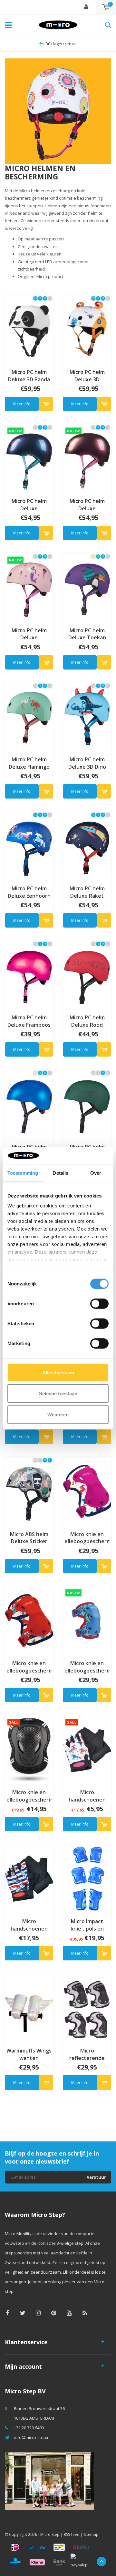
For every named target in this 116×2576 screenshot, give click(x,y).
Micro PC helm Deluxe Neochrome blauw (29, 505)
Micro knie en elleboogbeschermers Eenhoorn (87, 1538)
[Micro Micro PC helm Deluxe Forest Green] (87, 1103)
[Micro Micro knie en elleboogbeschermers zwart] (29, 1749)
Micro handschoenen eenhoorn (87, 1796)
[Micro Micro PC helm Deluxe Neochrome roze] (87, 458)
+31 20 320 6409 (29, 2428)
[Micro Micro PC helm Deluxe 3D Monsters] (87, 329)
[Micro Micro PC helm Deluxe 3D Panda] (29, 329)
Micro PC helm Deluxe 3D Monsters (87, 376)
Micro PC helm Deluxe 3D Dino (87, 763)
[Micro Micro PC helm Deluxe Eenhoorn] (29, 845)
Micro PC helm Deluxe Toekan (87, 634)
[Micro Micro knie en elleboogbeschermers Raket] (29, 1620)
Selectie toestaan (58, 1393)
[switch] (99, 1303)
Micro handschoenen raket (29, 1925)
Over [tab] (96, 1173)
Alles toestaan (58, 1372)
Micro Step (50, 2534)
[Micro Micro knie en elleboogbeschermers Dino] (87, 1620)
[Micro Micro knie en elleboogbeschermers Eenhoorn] (87, 1491)
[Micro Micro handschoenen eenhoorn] (87, 1749)
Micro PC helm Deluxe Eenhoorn (29, 892)
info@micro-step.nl (32, 2437)
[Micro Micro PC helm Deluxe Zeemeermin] (29, 587)
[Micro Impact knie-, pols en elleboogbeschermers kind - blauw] (87, 1878)
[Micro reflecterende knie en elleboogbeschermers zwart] (87, 2007)
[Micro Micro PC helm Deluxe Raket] (87, 845)
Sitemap (91, 2534)
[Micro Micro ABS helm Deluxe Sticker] (29, 1491)
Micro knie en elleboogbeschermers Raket (29, 1667)
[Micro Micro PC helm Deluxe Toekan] (87, 587)
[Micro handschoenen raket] (29, 1878)
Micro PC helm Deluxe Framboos (29, 1021)
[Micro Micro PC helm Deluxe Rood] (87, 974)
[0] (106, 7)
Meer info (22, 404)
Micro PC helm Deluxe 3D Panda (29, 376)
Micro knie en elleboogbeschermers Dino (87, 1667)
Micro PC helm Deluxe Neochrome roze (87, 505)
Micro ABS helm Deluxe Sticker (29, 1538)
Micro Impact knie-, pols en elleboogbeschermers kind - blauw (87, 1925)
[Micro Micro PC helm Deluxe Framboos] (29, 974)
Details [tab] (60, 1173)
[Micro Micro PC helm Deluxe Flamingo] (29, 716)
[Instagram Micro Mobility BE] (38, 2313)
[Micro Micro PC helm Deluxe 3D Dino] (87, 716)
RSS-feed (72, 2534)
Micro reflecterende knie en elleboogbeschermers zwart (87, 2054)
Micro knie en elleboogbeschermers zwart (29, 1796)
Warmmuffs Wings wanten (29, 2054)
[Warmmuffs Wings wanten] (29, 2007)
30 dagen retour (61, 44)
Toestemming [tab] (23, 1173)
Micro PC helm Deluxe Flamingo (29, 763)
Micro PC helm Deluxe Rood (87, 1021)
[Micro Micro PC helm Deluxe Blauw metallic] (29, 1103)
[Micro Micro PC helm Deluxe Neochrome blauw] (29, 458)
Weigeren (58, 1414)
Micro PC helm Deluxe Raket (87, 892)
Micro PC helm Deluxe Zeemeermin (29, 634)
